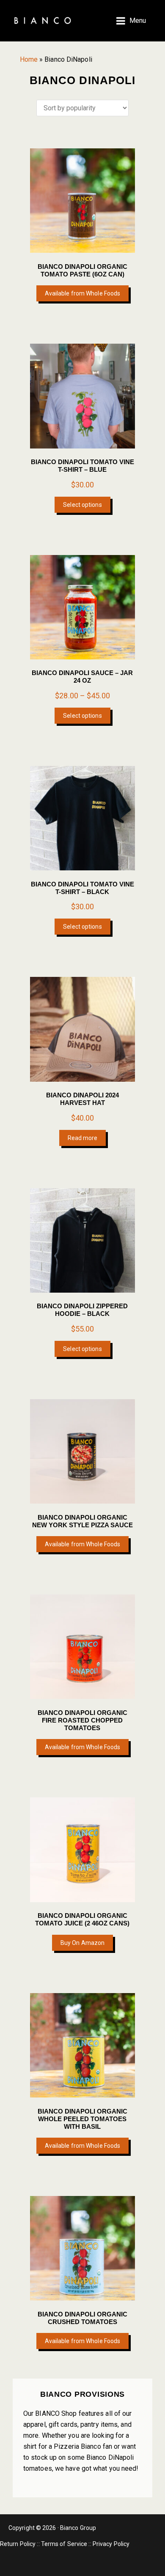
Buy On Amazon (82, 1943)
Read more (83, 1138)
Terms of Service (64, 2544)
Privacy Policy (111, 2544)
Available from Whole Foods (83, 293)
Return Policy (18, 2544)
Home (29, 59)
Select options (82, 505)
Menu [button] (138, 21)
